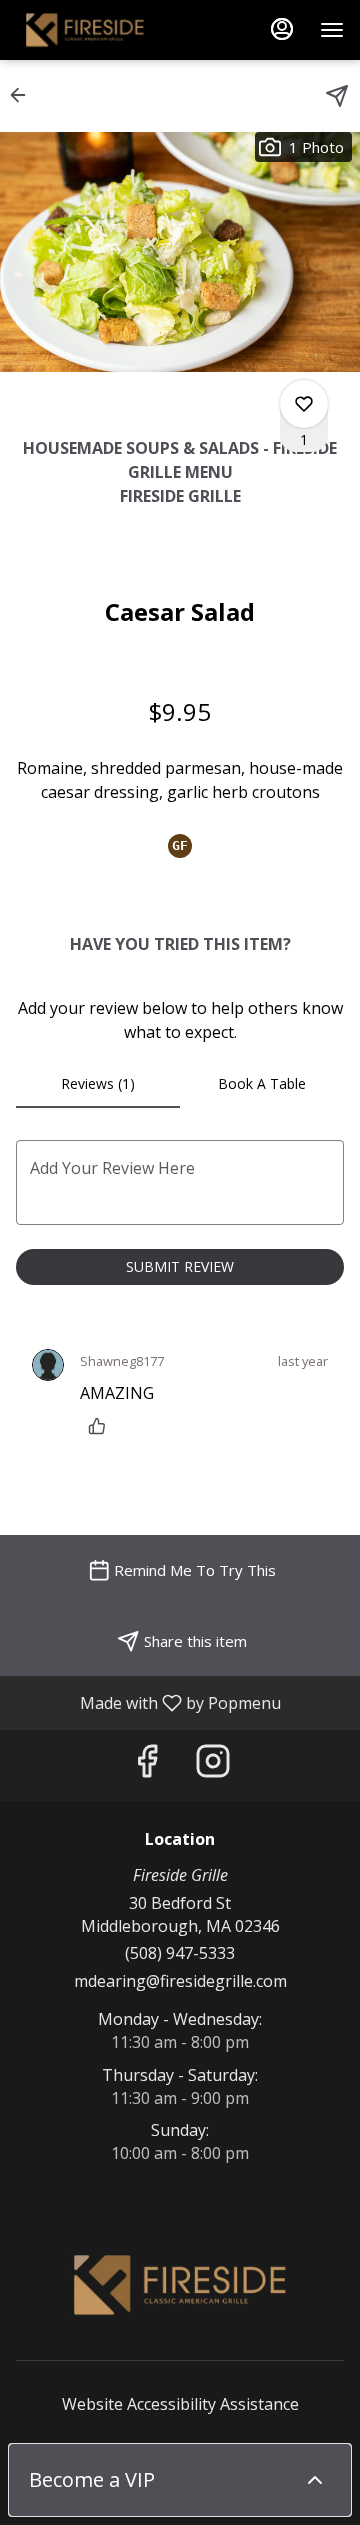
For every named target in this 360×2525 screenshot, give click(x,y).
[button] (24, 95)
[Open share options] (337, 96)
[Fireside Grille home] (106, 30)
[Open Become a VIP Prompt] (315, 2480)
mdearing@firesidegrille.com (180, 1981)
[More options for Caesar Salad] (304, 404)
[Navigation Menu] (332, 30)
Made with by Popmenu (148, 1702)
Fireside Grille (180, 2285)
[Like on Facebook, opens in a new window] (147, 1765)
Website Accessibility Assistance (180, 2404)
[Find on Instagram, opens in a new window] (213, 1765)
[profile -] (282, 29)
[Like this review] (102, 1426)
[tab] (98, 1084)
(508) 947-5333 (180, 1953)
